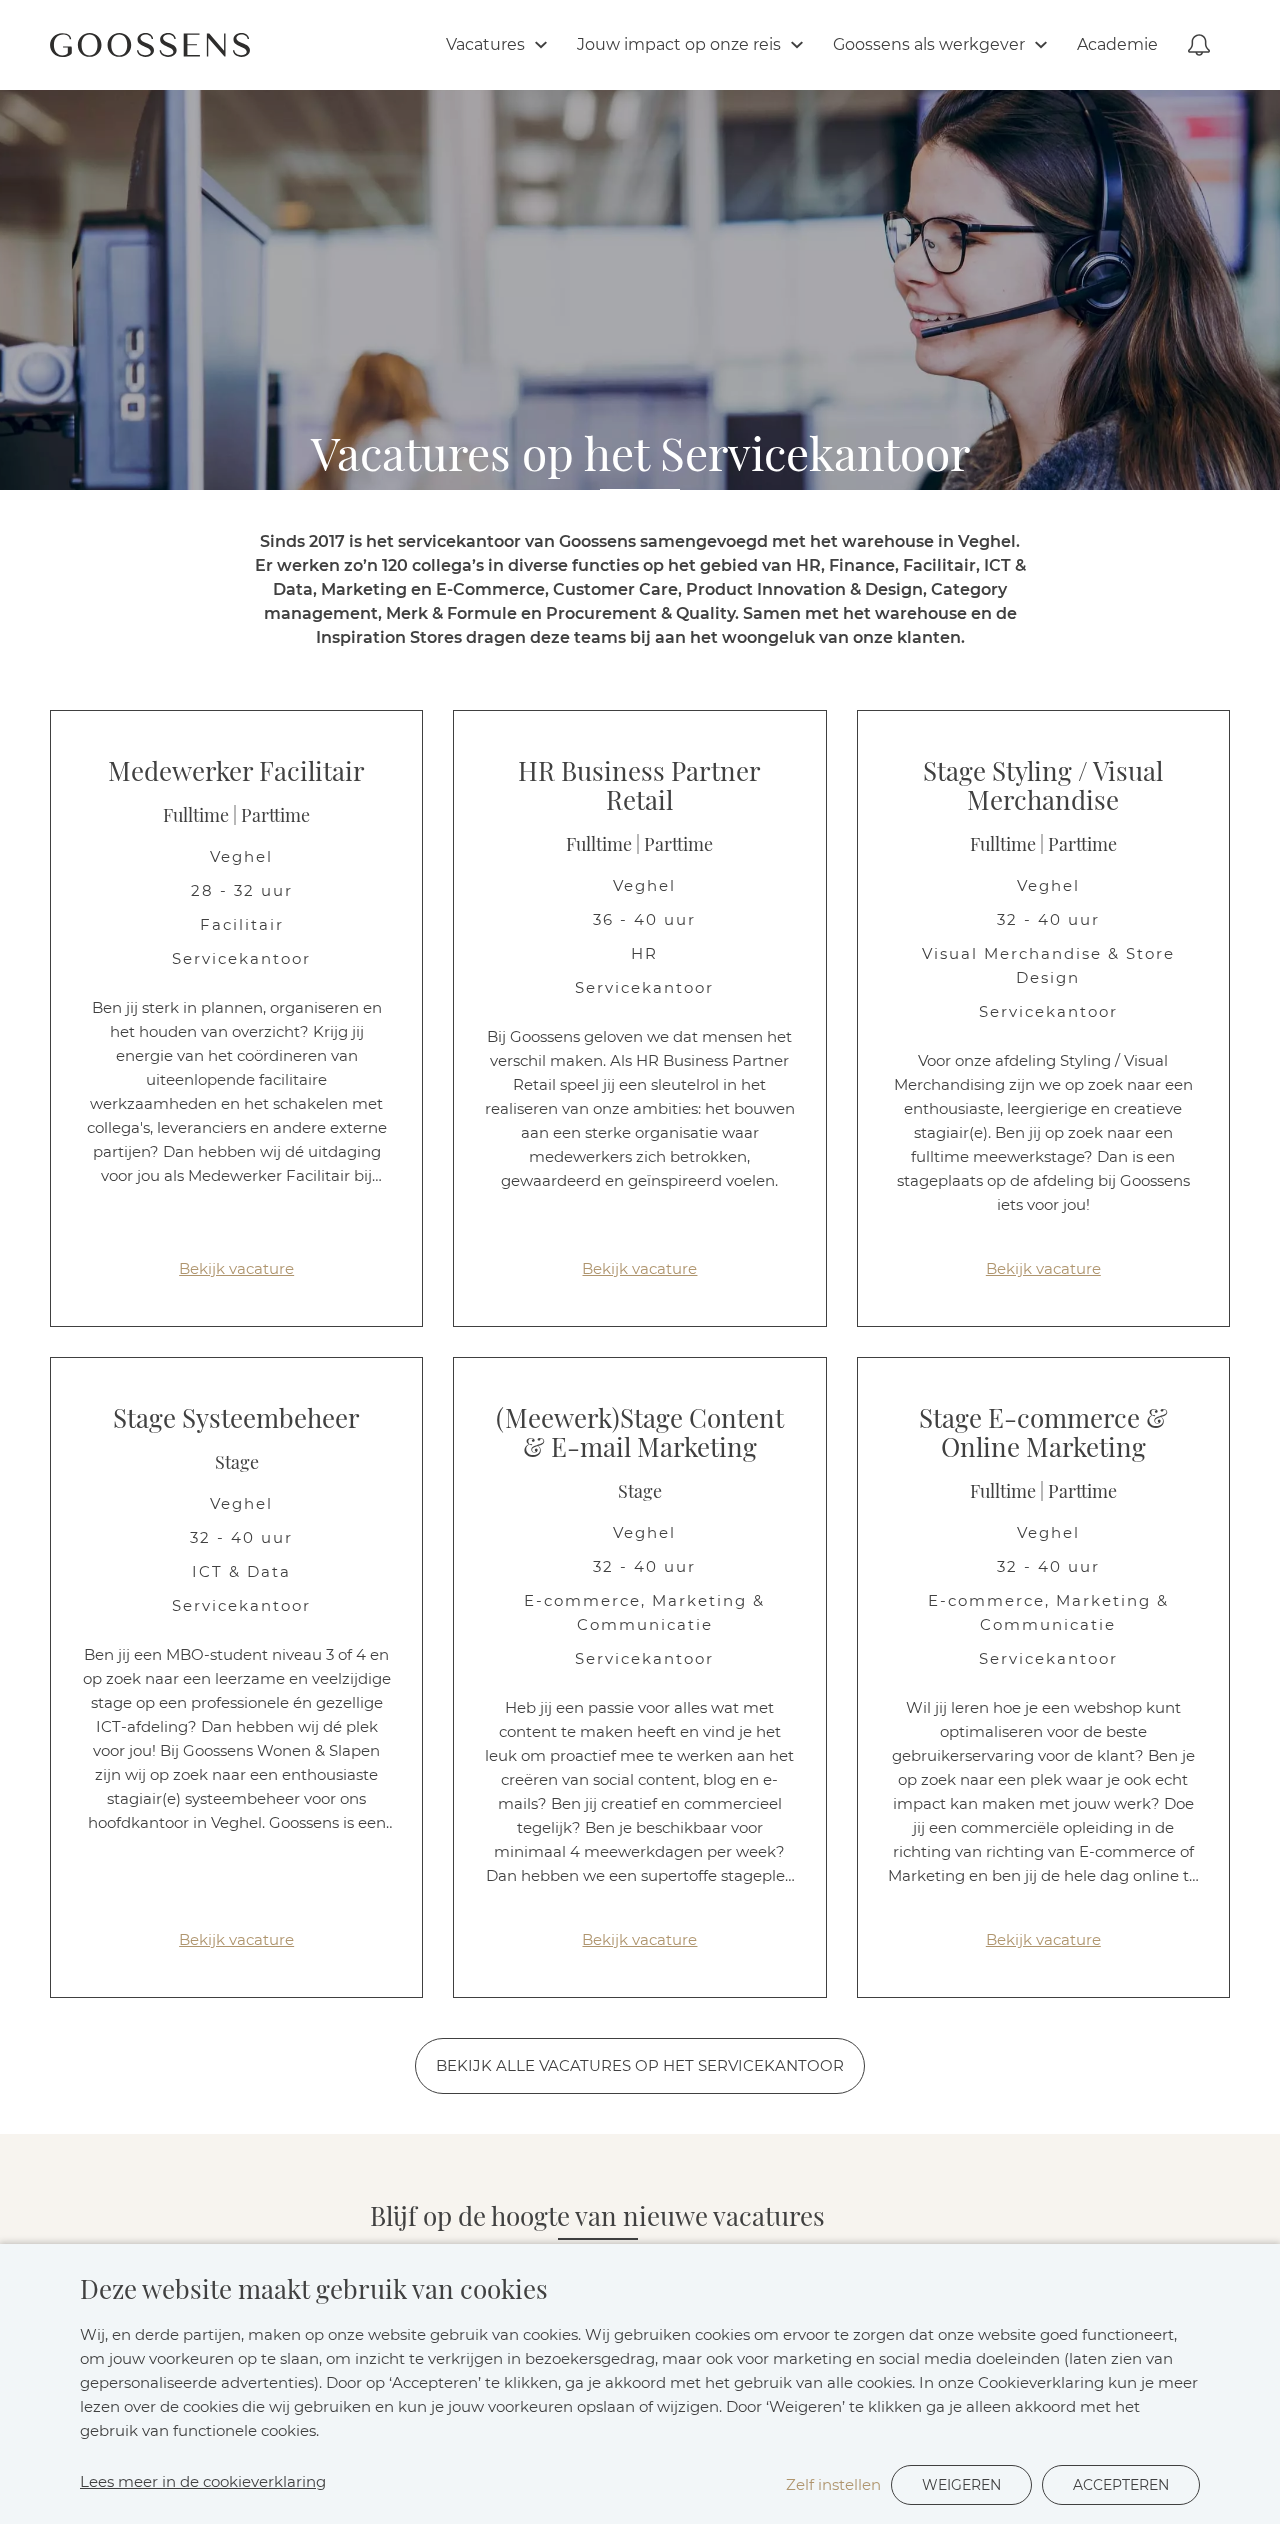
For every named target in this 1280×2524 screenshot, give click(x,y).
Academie (1117, 44)
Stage (237, 1463)
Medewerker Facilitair (236, 772)
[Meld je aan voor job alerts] (1199, 45)
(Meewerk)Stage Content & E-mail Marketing (640, 1433)
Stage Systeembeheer (236, 1419)
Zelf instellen (833, 2484)
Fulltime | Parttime (236, 816)
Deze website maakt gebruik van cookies (314, 2290)
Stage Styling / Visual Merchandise (1043, 786)
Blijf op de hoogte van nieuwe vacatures (597, 2217)
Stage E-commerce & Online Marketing (1043, 1433)
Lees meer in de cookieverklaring (203, 2481)
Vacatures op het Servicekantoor (640, 458)
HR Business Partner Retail (639, 786)
